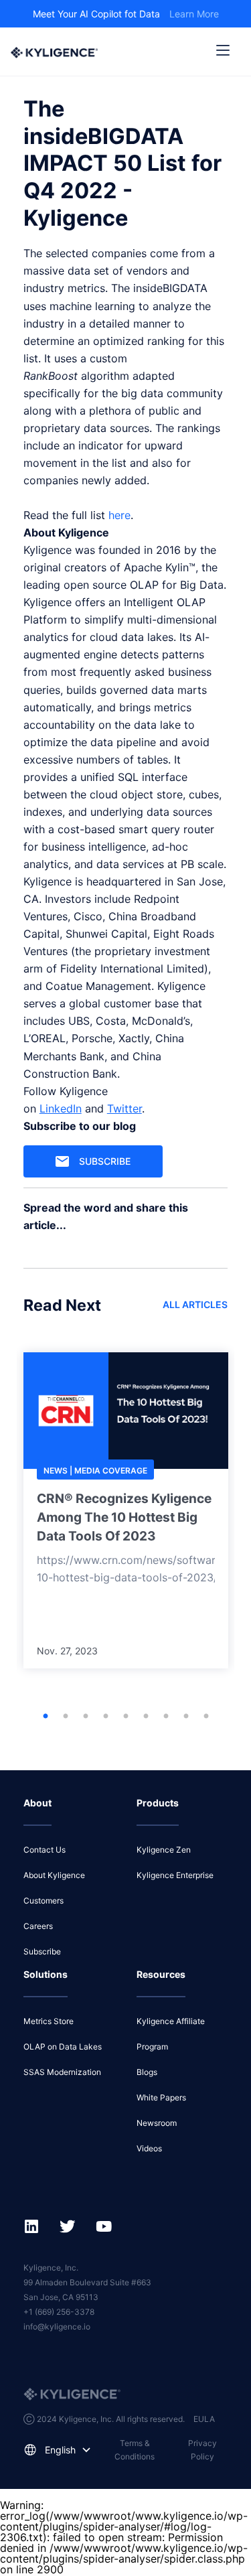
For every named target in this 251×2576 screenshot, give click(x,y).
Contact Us (45, 1850)
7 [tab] (166, 1717)
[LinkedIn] (26, 82)
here (119, 515)
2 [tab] (66, 1717)
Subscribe (105, 1161)
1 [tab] (46, 1717)
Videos (149, 2148)
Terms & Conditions (135, 2450)
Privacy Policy (202, 2450)
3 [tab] (86, 1717)
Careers (38, 1926)
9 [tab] (206, 1717)
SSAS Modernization (62, 2072)
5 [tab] (126, 1717)
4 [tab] (106, 1717)
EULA (204, 2419)
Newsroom (157, 2123)
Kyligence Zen (164, 1850)
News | (59, 1471)
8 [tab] (186, 1717)
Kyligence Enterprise (175, 1875)
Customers (44, 1901)
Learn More (194, 14)
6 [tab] (146, 1717)
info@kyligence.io (57, 2327)
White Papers (161, 2097)
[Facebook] (31, 82)
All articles (195, 1304)
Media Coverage (111, 1471)
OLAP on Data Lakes (63, 2047)
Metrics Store (49, 2021)
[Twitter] (37, 82)
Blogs (147, 2072)
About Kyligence (54, 1875)
